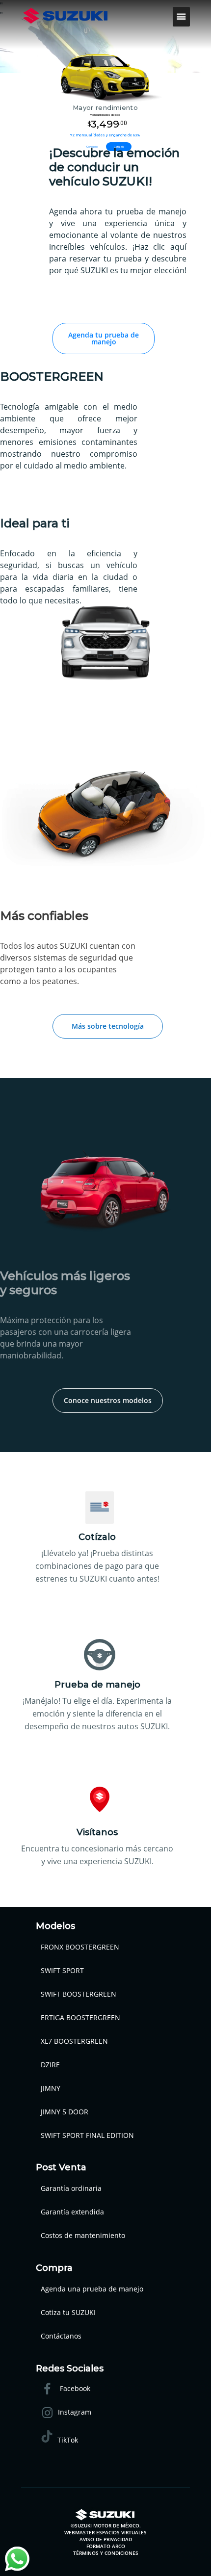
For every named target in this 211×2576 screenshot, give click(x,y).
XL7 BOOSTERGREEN (74, 2041)
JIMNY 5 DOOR (65, 2112)
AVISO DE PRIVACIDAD (106, 2539)
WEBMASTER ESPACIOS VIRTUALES (105, 2532)
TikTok (68, 2440)
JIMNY (51, 2088)
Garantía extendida (72, 2212)
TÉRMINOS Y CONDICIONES (106, 2553)
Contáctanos (61, 2336)
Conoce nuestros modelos (108, 1400)
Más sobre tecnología (108, 1026)
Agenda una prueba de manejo (92, 2289)
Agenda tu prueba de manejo (104, 338)
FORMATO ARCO (106, 2546)
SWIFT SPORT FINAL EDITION (87, 2135)
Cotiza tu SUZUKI (68, 2312)
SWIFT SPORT (62, 1970)
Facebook (74, 2388)
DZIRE (50, 2065)
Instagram (75, 2412)
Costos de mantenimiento (83, 2235)
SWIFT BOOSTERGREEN (79, 1994)
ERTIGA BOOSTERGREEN (80, 2017)
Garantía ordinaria (71, 2188)
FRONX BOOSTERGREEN (80, 1947)
